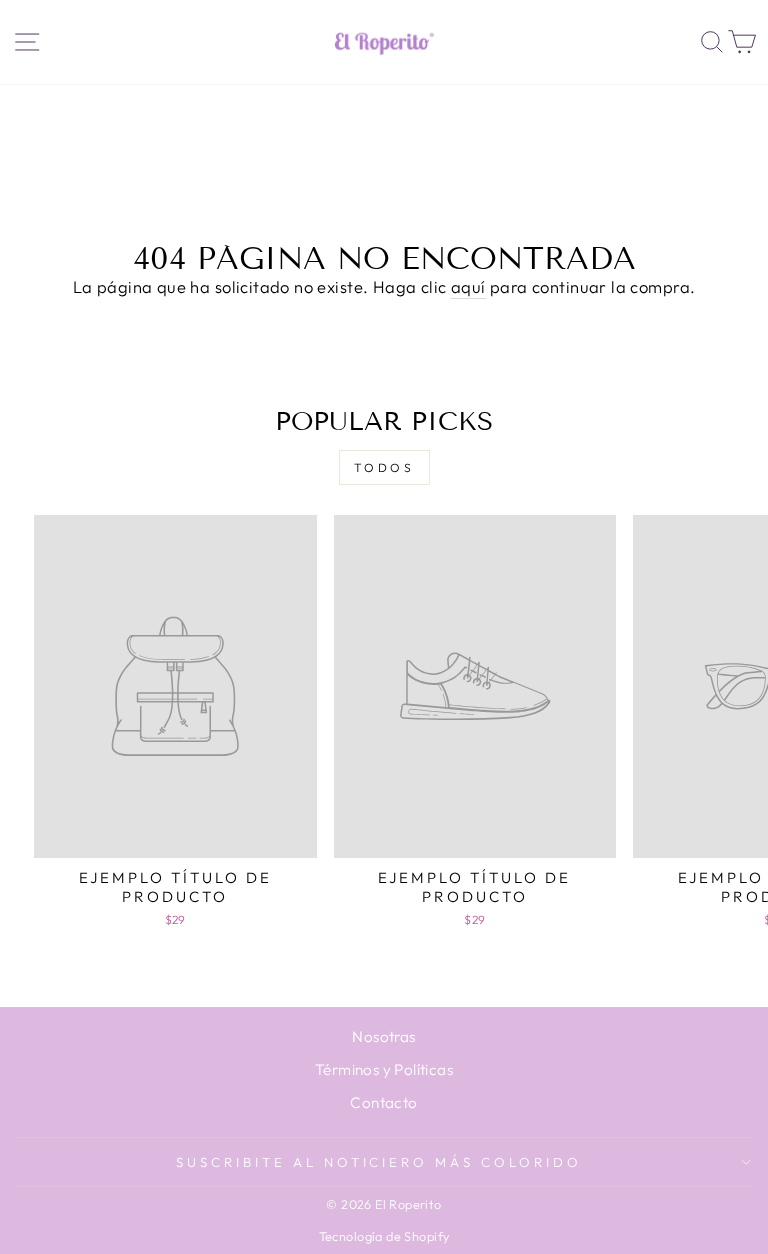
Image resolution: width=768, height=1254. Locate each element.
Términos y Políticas (384, 1069)
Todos (384, 467)
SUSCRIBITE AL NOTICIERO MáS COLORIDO (379, 1162)
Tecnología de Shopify (384, 1236)
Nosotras (383, 1036)
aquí (468, 286)
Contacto (383, 1102)
